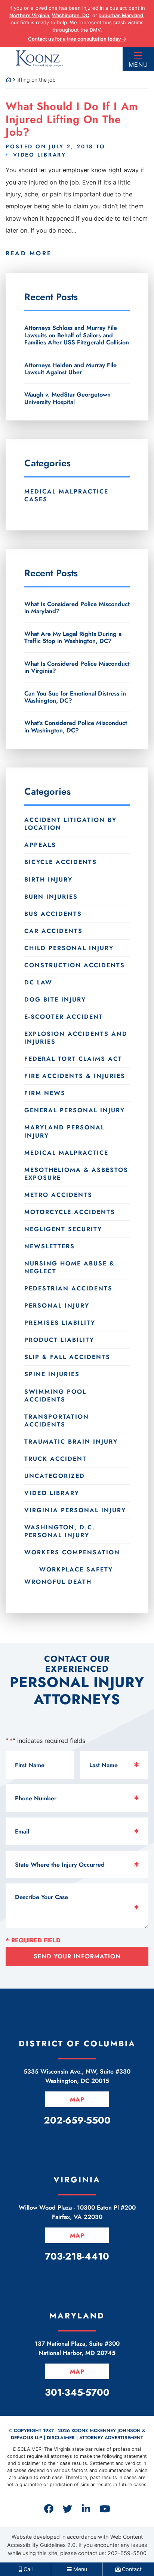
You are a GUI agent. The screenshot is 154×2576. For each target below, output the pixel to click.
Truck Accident (56, 1459)
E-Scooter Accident (64, 1017)
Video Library (40, 155)
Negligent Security (63, 1229)
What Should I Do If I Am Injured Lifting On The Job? (72, 119)
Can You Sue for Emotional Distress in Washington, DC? (75, 697)
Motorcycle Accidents (70, 1212)
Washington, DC (71, 15)
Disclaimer (61, 2438)
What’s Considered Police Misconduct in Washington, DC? (76, 726)
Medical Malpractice (66, 1153)
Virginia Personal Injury (75, 1510)
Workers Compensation (72, 1552)
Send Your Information (77, 1956)
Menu (138, 64)
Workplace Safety (76, 1569)
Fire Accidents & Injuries (75, 1076)
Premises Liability (60, 1323)
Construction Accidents (75, 965)
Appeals (40, 845)
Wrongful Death (58, 1582)
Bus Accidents (53, 914)
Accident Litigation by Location (70, 824)
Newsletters (50, 1246)
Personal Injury (57, 1306)
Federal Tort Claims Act (73, 1059)
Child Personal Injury (69, 948)
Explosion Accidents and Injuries (76, 1038)
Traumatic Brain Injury (71, 1442)
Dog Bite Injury (55, 999)
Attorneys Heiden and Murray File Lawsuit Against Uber (70, 369)
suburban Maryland (121, 15)
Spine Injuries (52, 1374)
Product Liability (59, 1340)
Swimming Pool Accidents (55, 1396)
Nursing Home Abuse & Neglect (70, 1267)
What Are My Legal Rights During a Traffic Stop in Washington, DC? (73, 637)
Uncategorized (55, 1476)
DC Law (38, 982)
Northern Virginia (29, 15)
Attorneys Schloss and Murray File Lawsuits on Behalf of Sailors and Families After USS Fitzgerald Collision (77, 335)
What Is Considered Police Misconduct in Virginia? (77, 667)
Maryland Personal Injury (64, 1131)
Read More (29, 253)
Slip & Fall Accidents (67, 1357)
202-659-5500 (127, 2553)
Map (77, 2099)
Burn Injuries (51, 897)
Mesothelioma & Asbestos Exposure (76, 1174)
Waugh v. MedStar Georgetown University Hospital (67, 398)
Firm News (45, 1093)
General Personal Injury (75, 1110)
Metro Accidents (58, 1195)
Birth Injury (48, 879)
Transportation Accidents (57, 1421)
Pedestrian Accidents (68, 1288)
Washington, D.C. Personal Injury (60, 1531)
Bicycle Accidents (61, 862)
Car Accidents (53, 931)
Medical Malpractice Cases (66, 495)
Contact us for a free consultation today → (77, 39)
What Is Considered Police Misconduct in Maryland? (77, 608)
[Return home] (9, 80)
